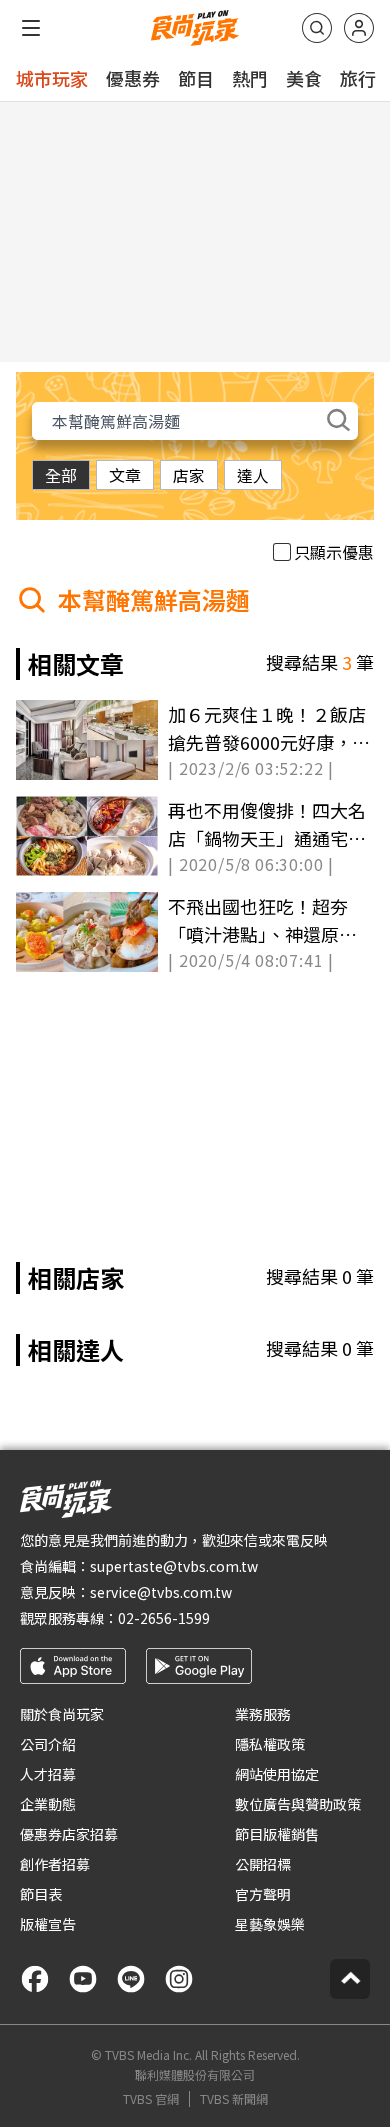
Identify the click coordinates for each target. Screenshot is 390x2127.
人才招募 (48, 1774)
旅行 (358, 78)
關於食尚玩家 (62, 1714)
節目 (196, 78)
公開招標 (263, 1864)
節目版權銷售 (277, 1834)
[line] (131, 1979)
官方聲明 (263, 1894)
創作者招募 (55, 1864)
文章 (125, 475)
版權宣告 (48, 1924)
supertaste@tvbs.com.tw (174, 1566)
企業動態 (48, 1804)
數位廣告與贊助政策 (298, 1804)
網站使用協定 (277, 1774)
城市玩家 (52, 78)
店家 (189, 475)
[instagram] (179, 1979)
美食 (304, 78)
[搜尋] (317, 28)
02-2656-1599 (164, 1618)
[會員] (359, 28)
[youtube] (83, 1979)
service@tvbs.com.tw (161, 1592)
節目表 (41, 1894)
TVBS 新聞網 (234, 2099)
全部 (61, 475)
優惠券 (133, 78)
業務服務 (263, 1714)
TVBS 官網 (151, 2099)
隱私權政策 (270, 1744)
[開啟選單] (31, 28)
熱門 (250, 78)
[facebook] (35, 1979)
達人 (253, 475)
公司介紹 (48, 1744)
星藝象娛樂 (270, 1924)
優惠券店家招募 (69, 1834)
